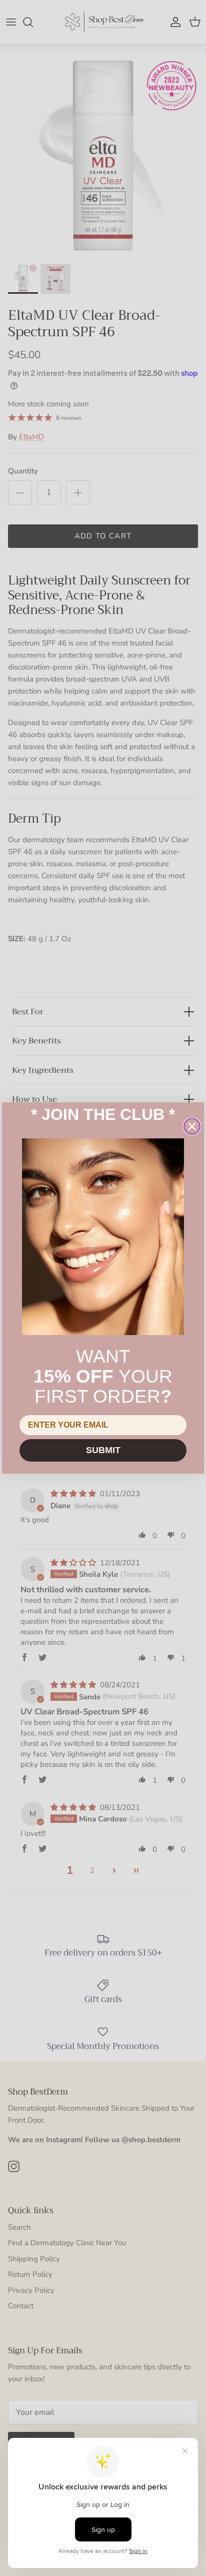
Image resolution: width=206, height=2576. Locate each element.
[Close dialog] (192, 1126)
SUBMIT (103, 1450)
